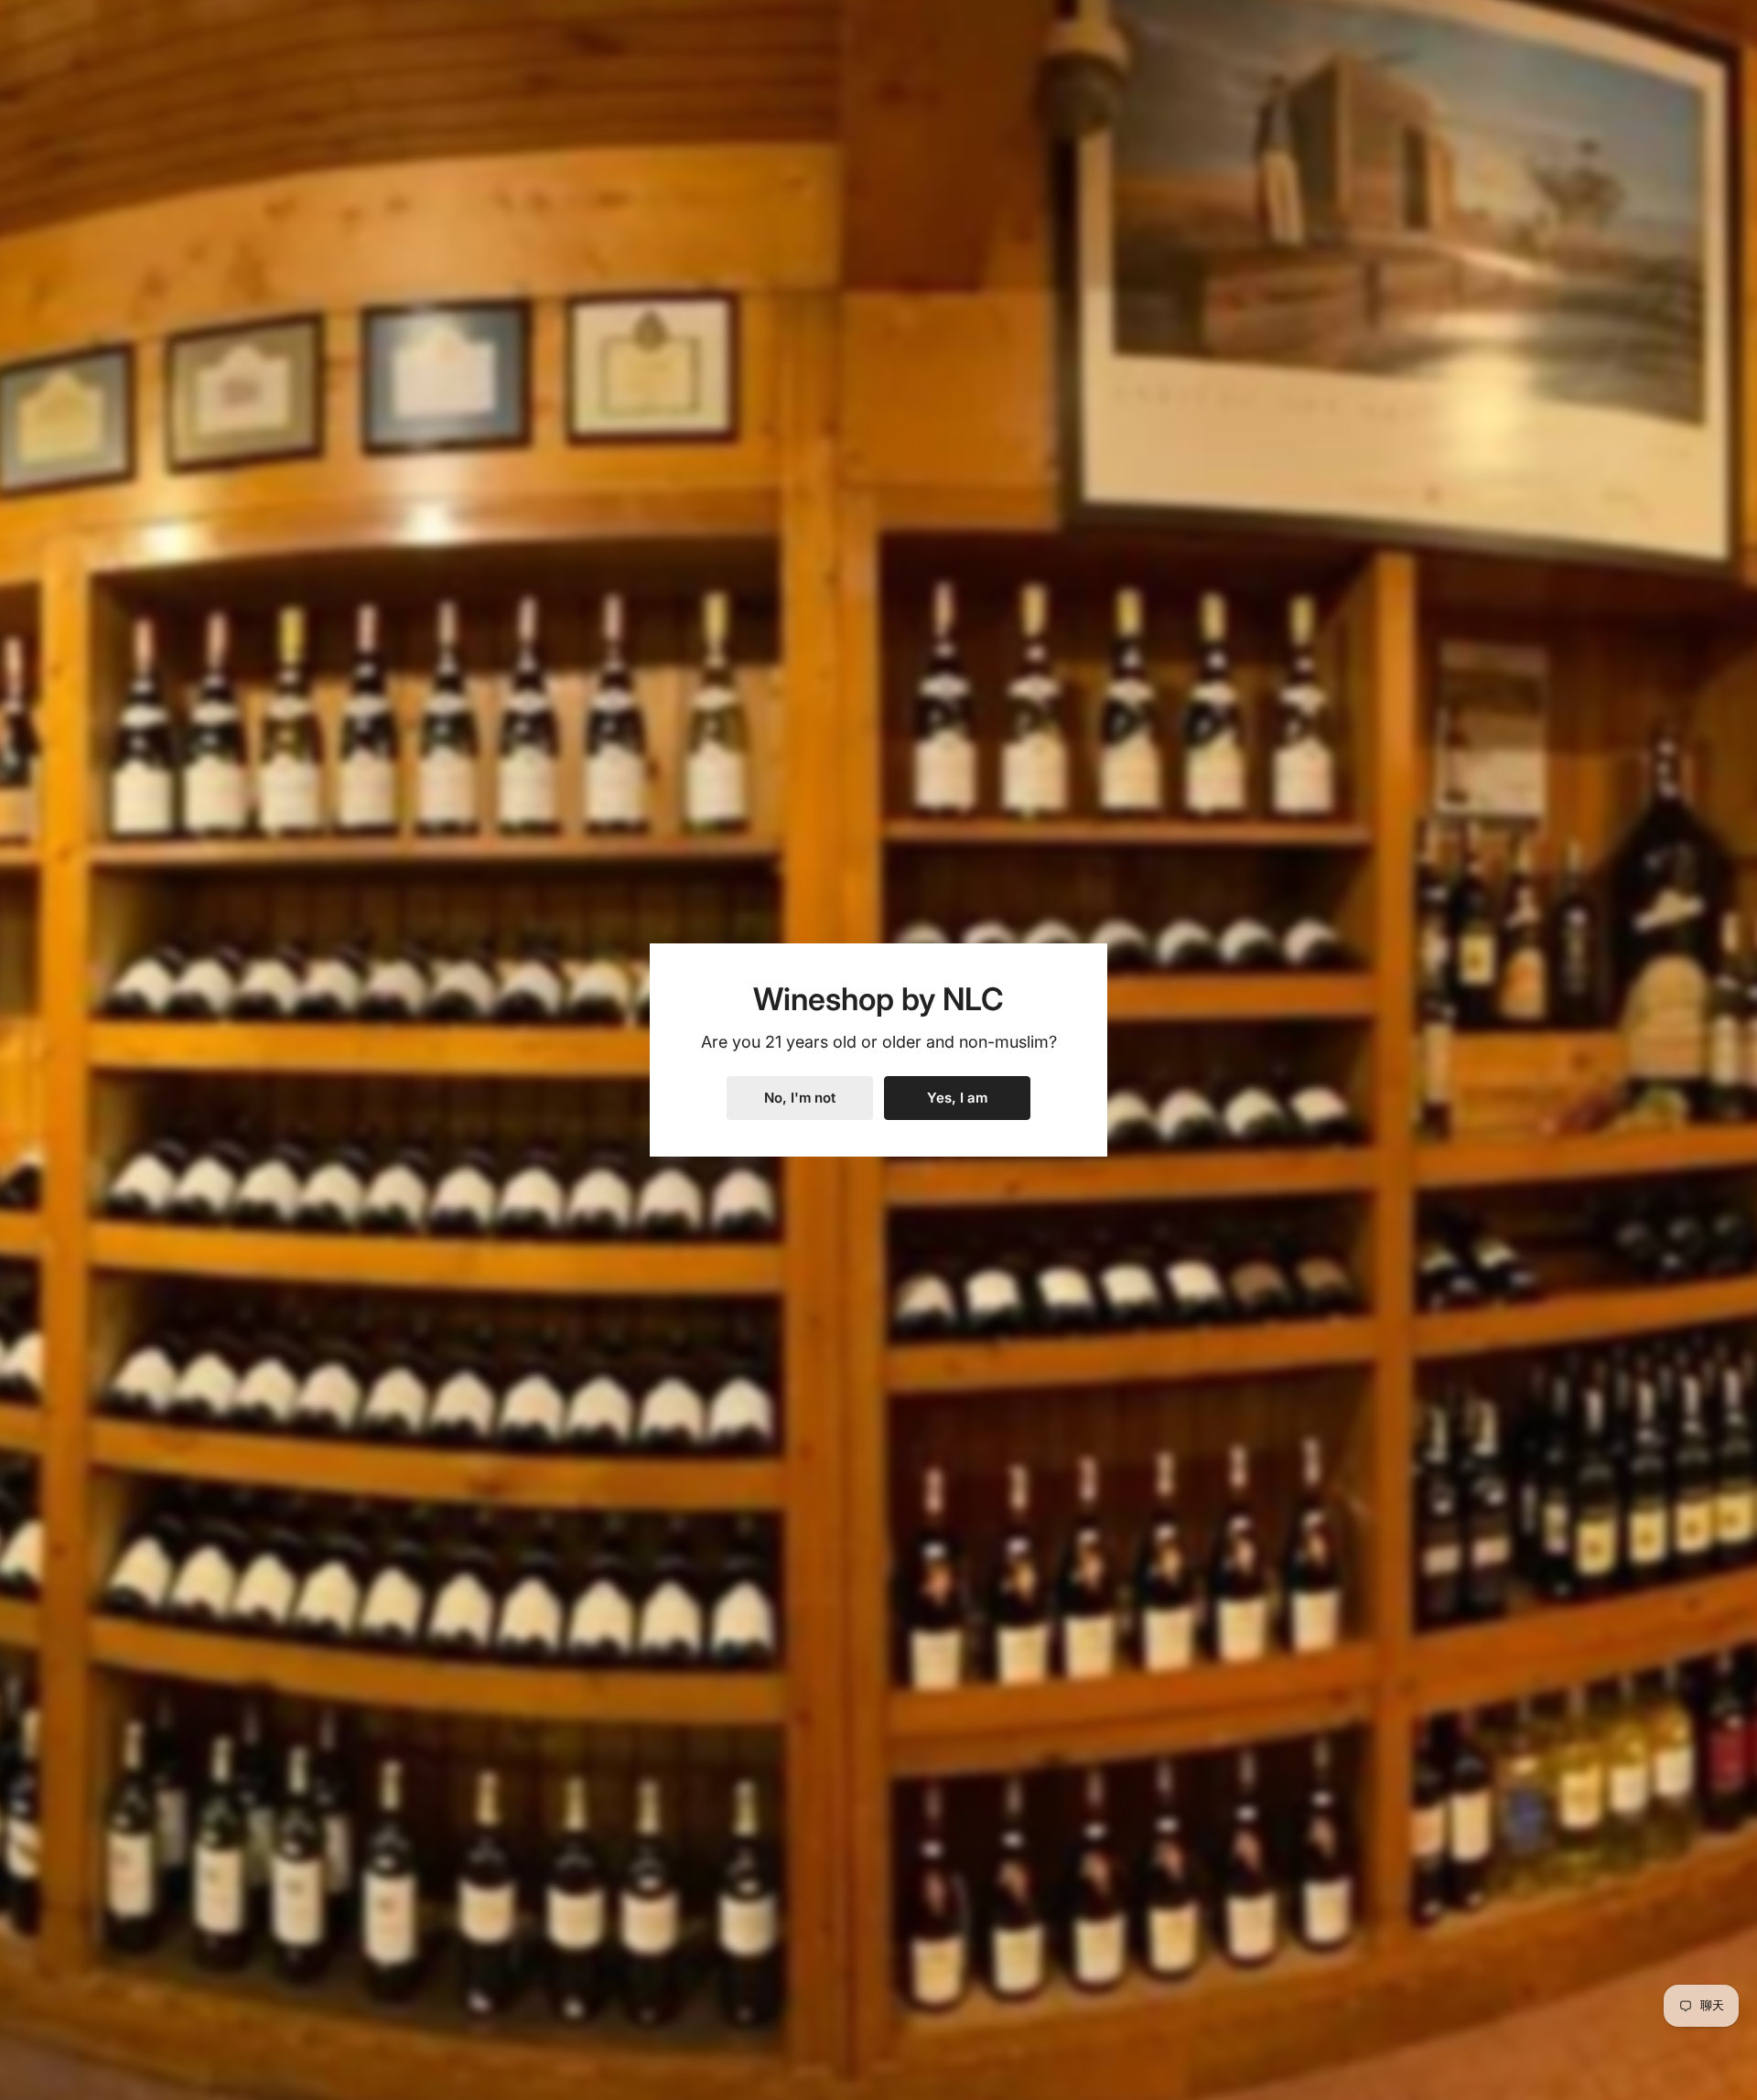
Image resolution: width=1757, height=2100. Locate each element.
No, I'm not (800, 1098)
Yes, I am (957, 1098)
